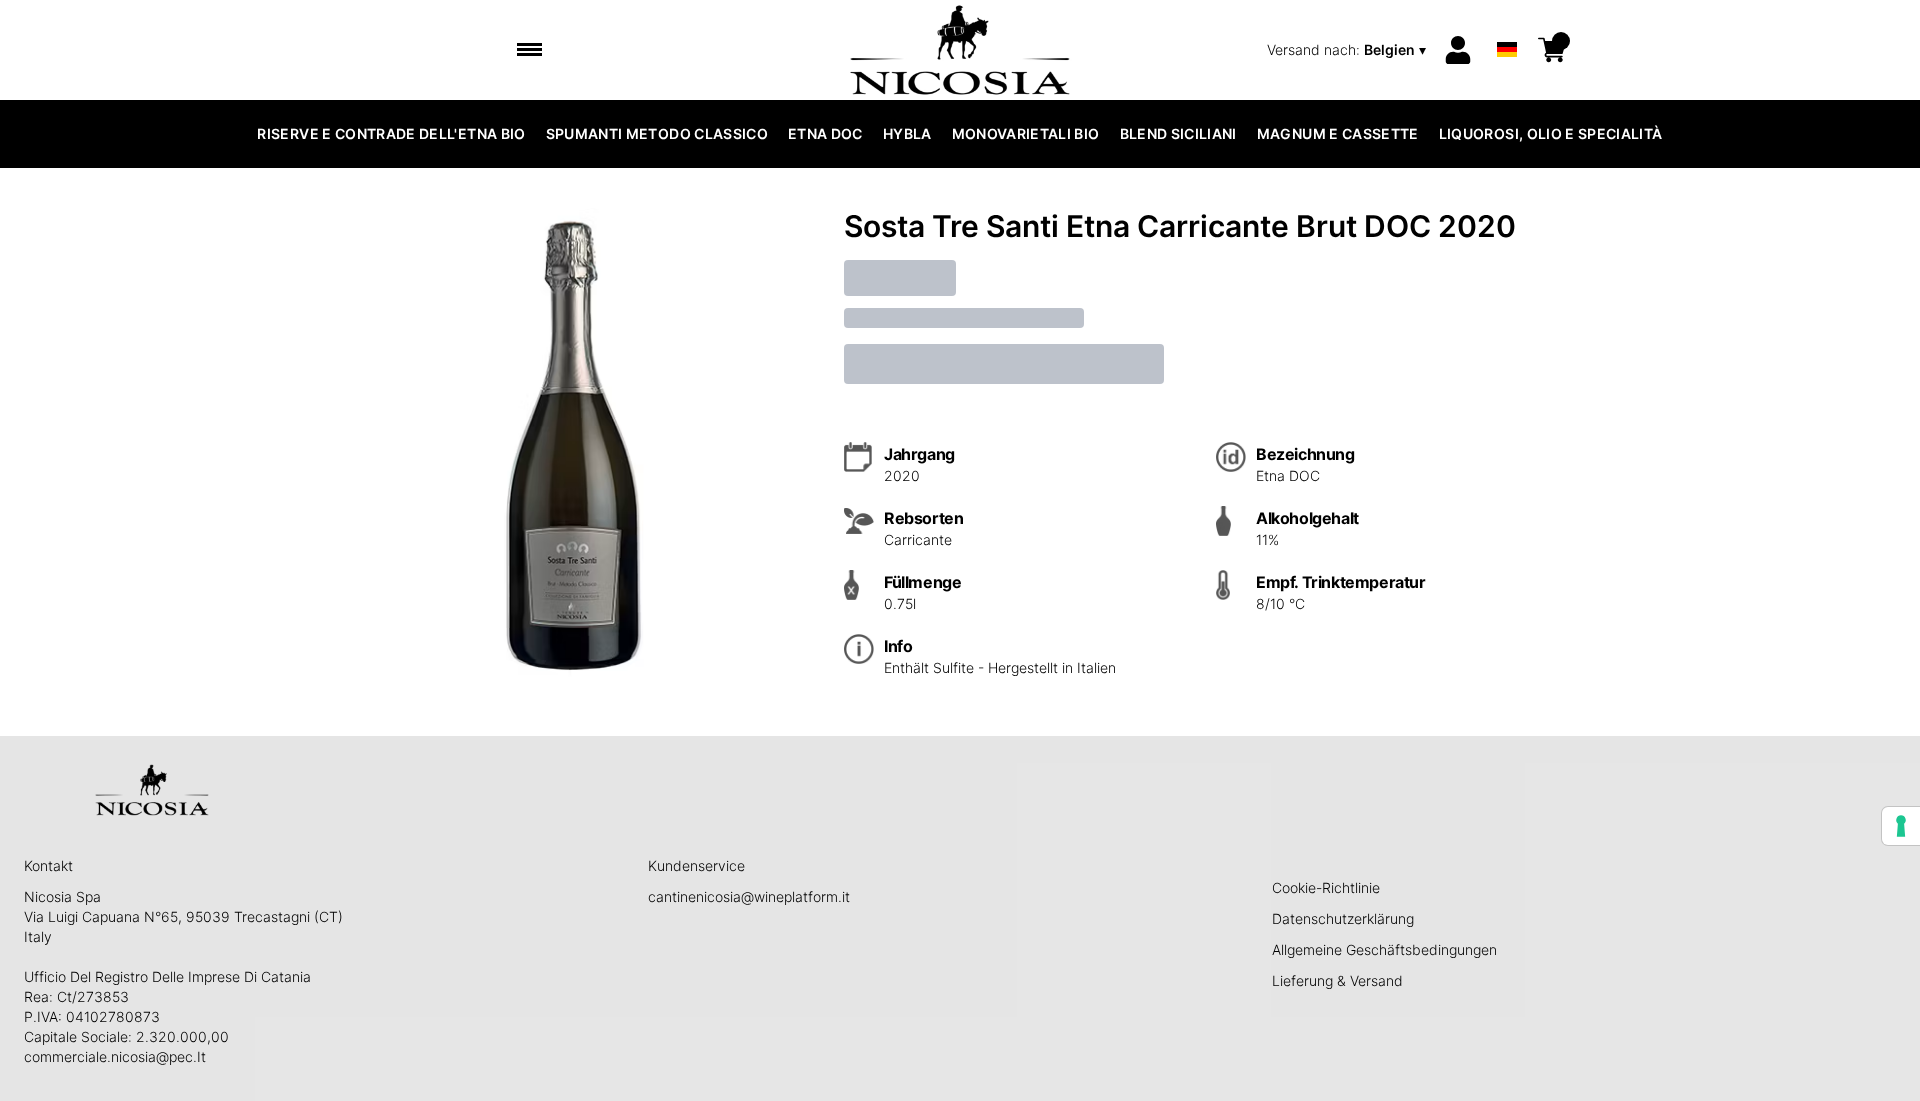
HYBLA (907, 133)
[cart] (1552, 50)
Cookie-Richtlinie (1326, 887)
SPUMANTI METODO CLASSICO (657, 133)
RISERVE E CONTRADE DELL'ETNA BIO (391, 133)
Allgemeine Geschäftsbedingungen (1384, 949)
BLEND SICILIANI (1178, 133)
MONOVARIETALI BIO (1026, 133)
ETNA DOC (825, 133)
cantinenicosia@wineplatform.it (749, 896)
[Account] (1458, 50)
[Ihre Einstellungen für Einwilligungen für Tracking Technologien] (1901, 826)
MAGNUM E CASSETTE (1338, 133)
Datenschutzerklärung (1343, 918)
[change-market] (1348, 50)
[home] (960, 50)
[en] (1507, 23)
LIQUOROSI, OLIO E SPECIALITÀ (1551, 133)
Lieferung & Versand (1337, 980)
